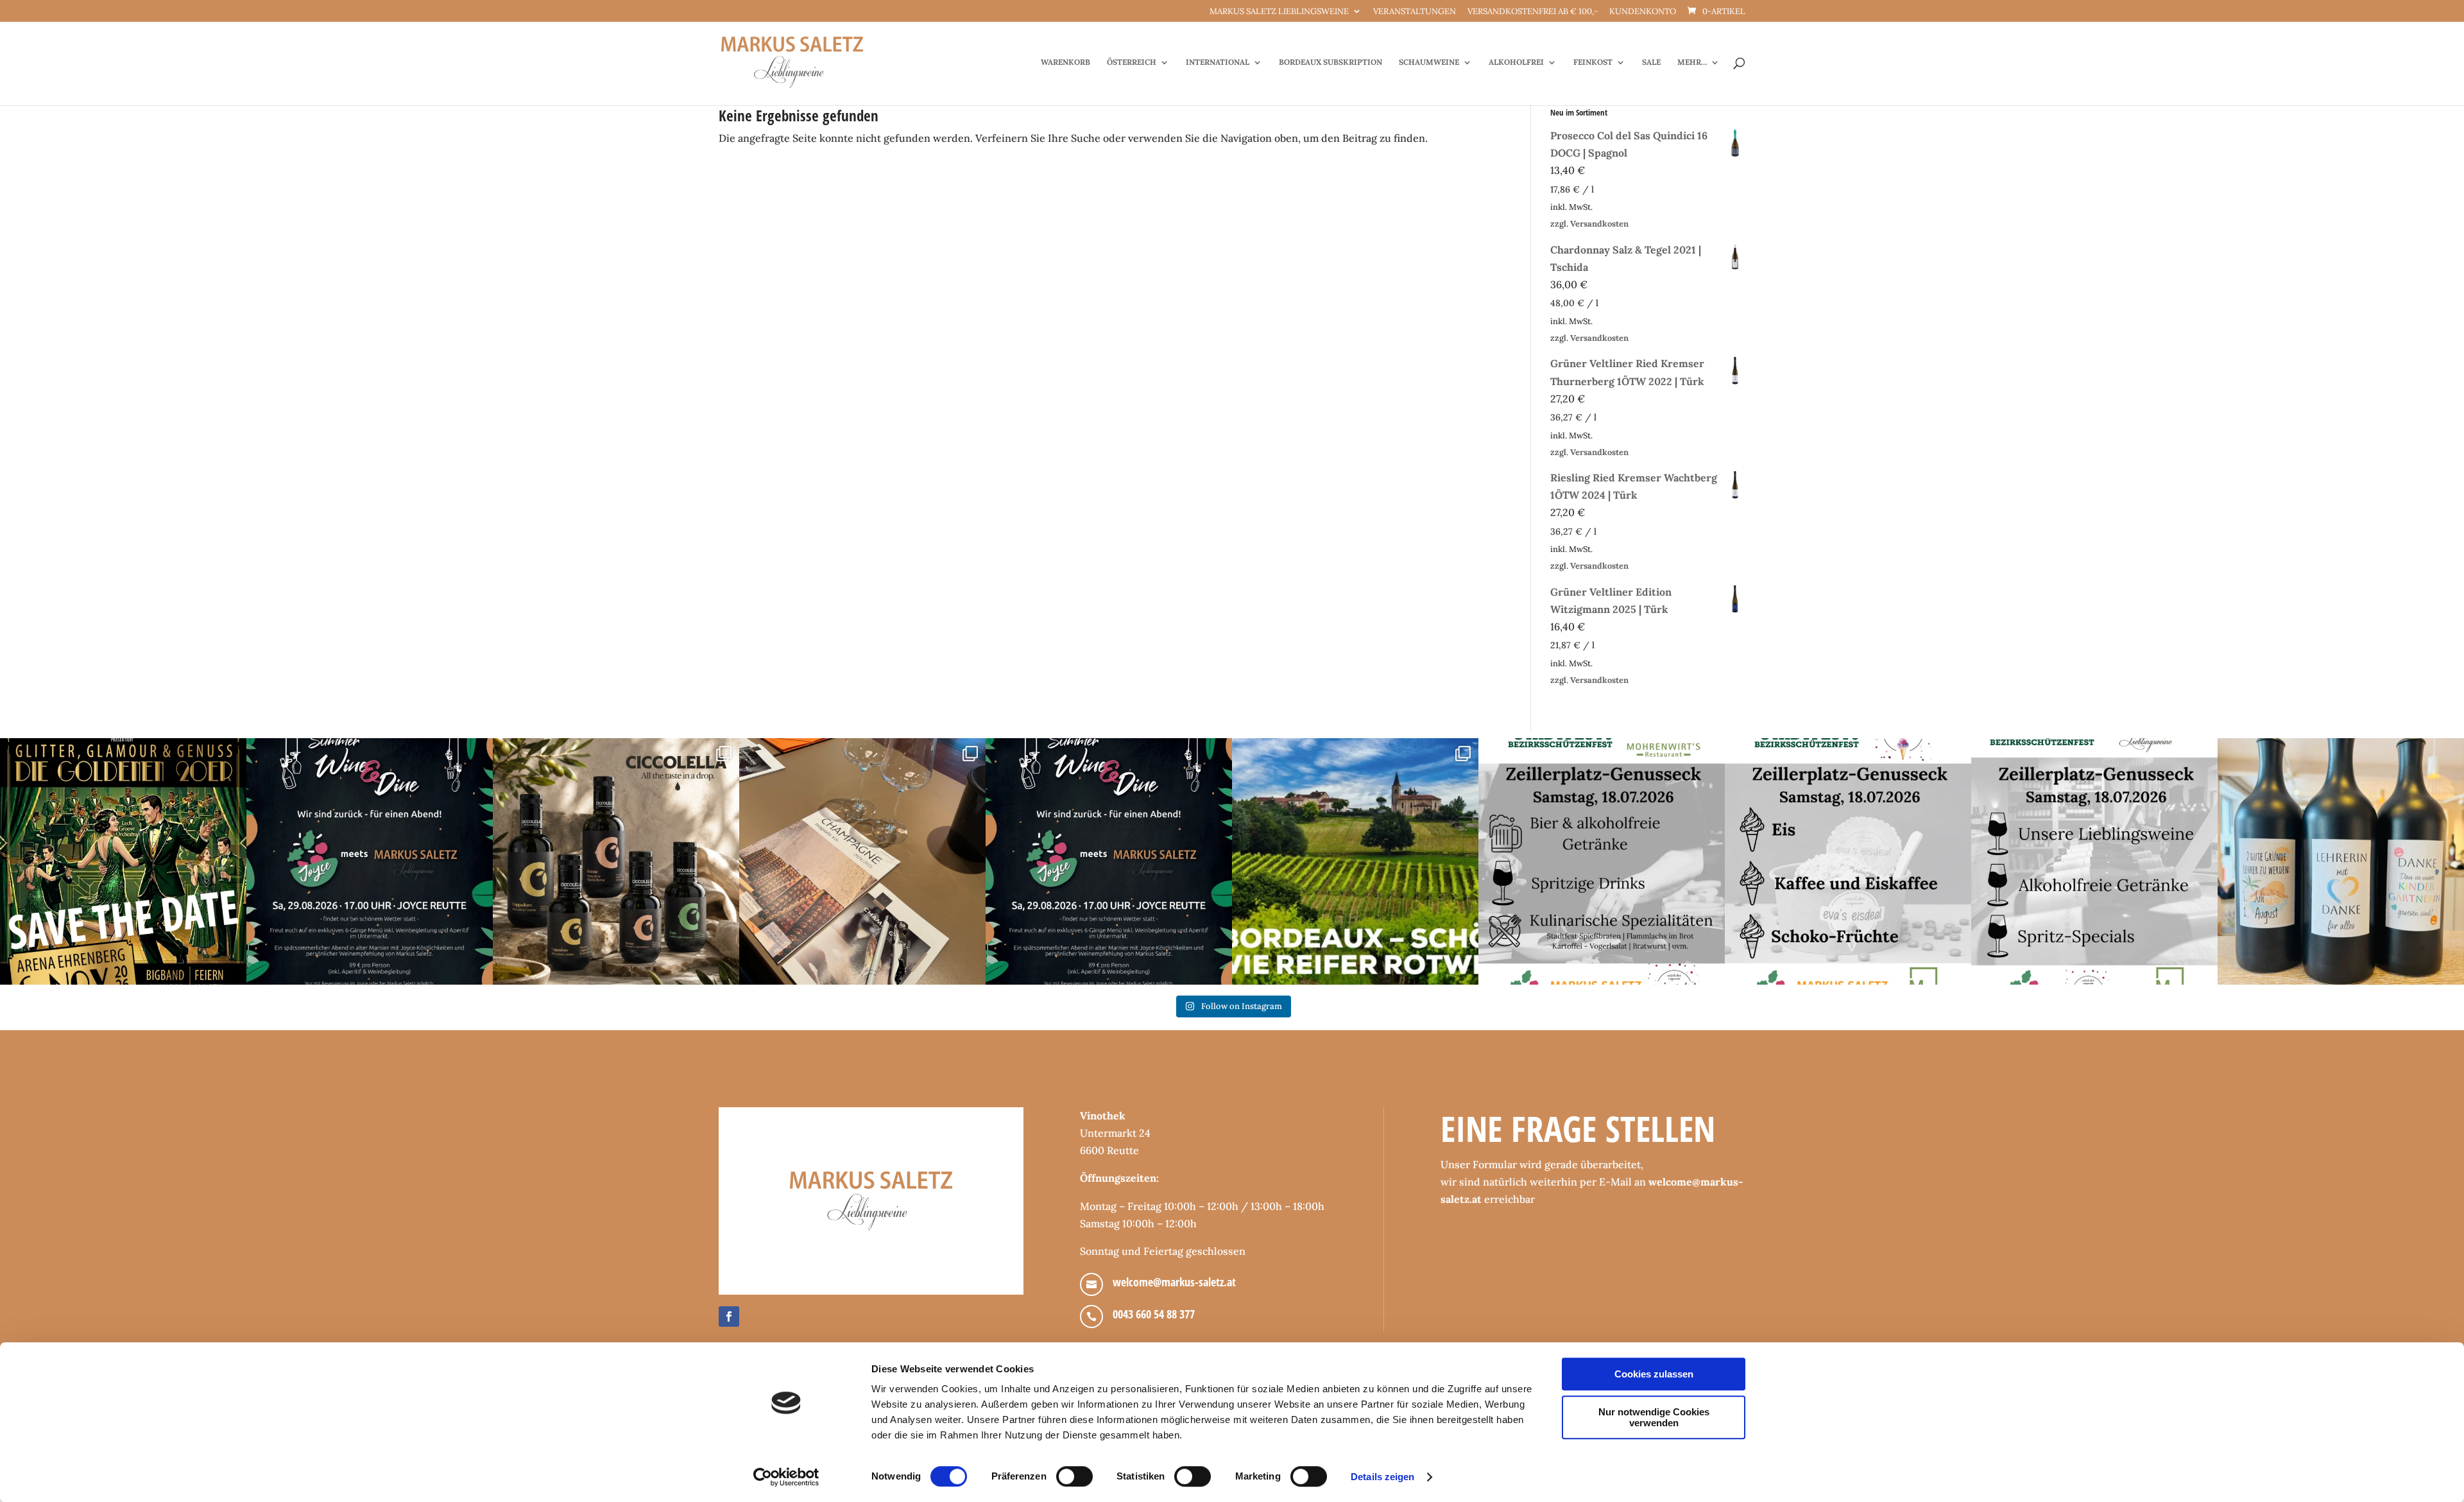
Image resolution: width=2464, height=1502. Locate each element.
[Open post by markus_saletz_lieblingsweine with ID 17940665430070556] (1109, 861)
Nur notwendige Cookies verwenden (1654, 1417)
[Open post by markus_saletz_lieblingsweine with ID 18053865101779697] (2341, 861)
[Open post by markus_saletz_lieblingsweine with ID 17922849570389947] (1602, 861)
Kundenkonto (1643, 12)
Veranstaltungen (1415, 12)
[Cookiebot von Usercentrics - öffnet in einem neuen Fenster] (786, 1477)
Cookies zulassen (1654, 1374)
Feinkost (1593, 62)
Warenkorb (1065, 62)
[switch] (1074, 1476)
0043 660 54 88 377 (1154, 1314)
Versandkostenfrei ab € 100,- (1533, 12)
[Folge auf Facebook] (729, 1316)
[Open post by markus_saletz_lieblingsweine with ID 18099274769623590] (370, 861)
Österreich (1132, 62)
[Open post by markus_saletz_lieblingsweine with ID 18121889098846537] (616, 861)
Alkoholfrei (1516, 62)
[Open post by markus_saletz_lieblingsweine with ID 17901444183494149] (862, 861)
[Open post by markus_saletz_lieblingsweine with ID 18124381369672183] (2094, 861)
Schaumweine (1429, 62)
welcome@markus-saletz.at (1174, 1282)
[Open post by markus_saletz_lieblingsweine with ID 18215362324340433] (123, 861)
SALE (1651, 62)
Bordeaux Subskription (1330, 62)
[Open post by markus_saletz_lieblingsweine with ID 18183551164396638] (1355, 861)
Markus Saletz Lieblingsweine (1279, 12)
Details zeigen (1382, 1477)
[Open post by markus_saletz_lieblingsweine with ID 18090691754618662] (1848, 861)
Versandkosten (1599, 224)
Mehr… (1692, 62)
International (1218, 62)
